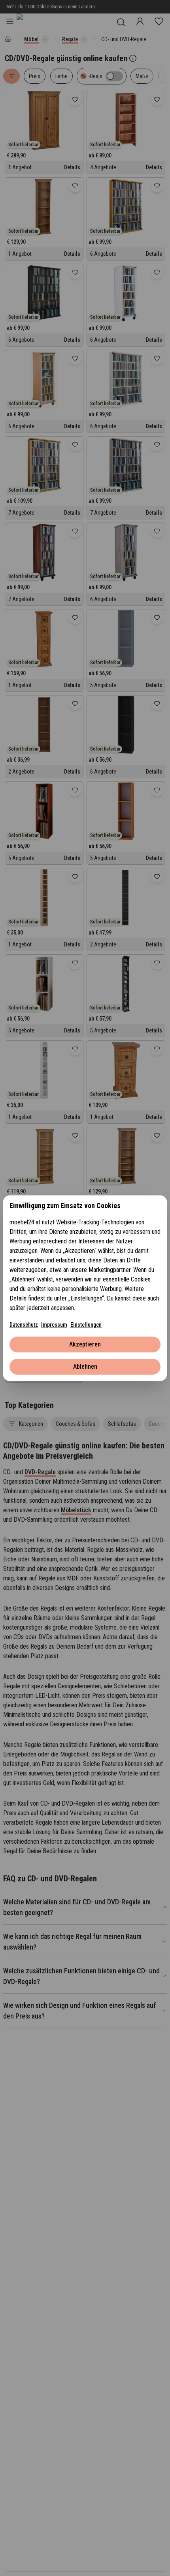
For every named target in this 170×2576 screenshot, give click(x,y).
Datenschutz (24, 1325)
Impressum (54, 1325)
